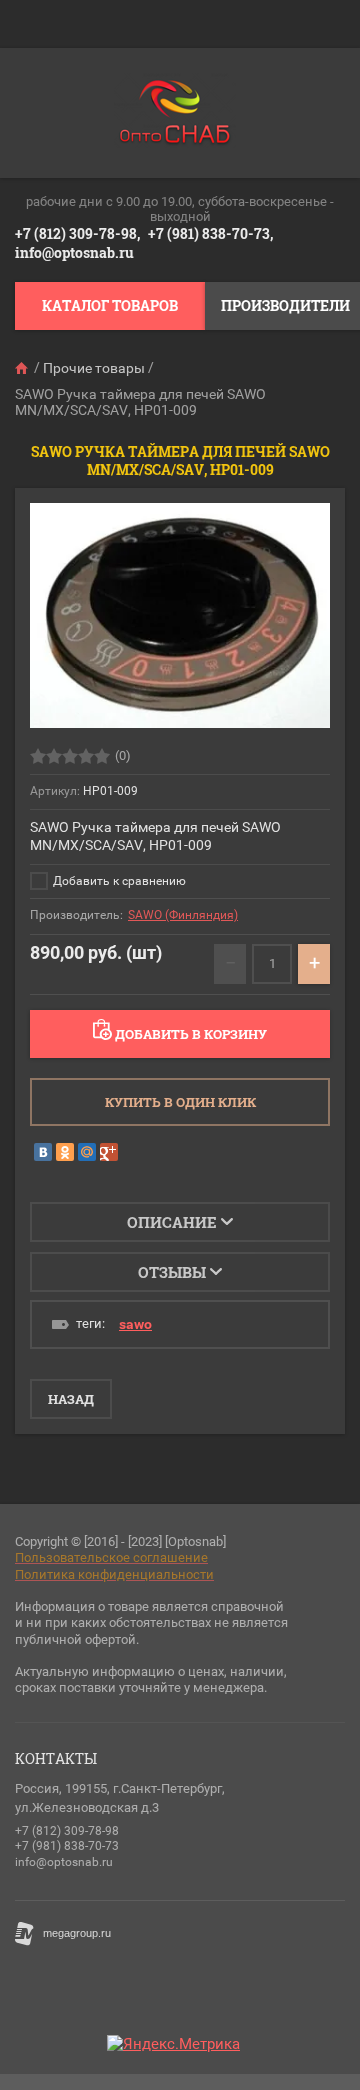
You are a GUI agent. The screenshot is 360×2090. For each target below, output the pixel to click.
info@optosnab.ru (74, 252)
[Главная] (23, 368)
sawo (135, 1324)
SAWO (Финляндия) (183, 915)
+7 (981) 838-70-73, (210, 233)
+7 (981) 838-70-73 (67, 1846)
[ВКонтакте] (43, 1152)
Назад (71, 1399)
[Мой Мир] (87, 1152)
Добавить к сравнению (118, 881)
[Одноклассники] (65, 1152)
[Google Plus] (109, 1152)
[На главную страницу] (175, 113)
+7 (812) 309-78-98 (67, 1831)
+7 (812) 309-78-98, (77, 233)
